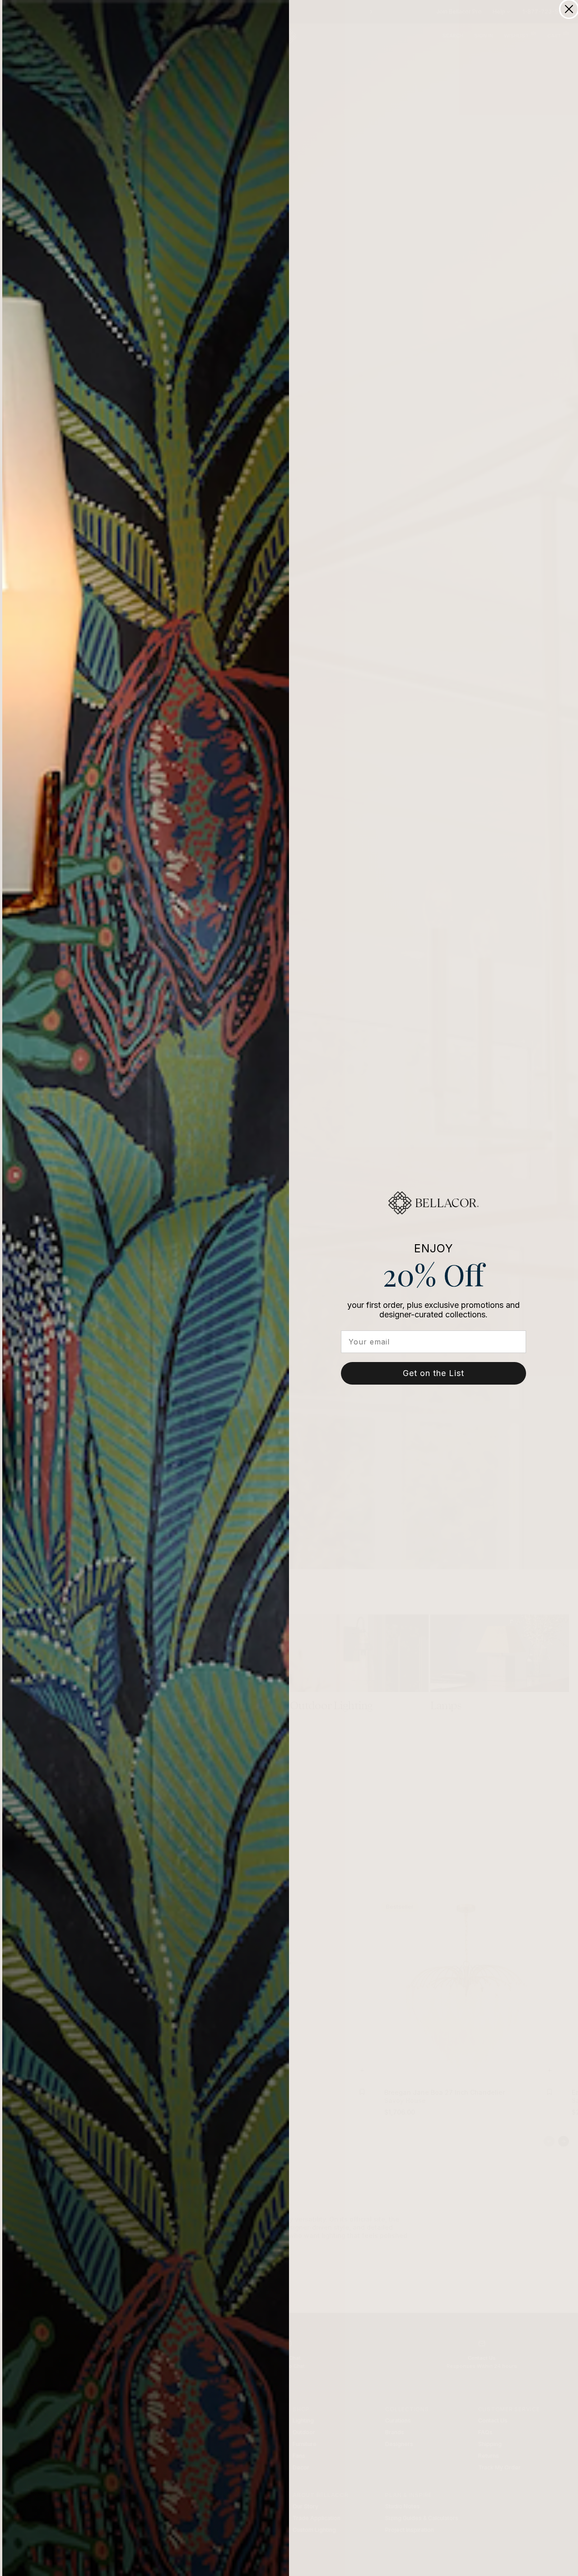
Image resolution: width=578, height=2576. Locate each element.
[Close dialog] (569, 9)
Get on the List (433, 1373)
